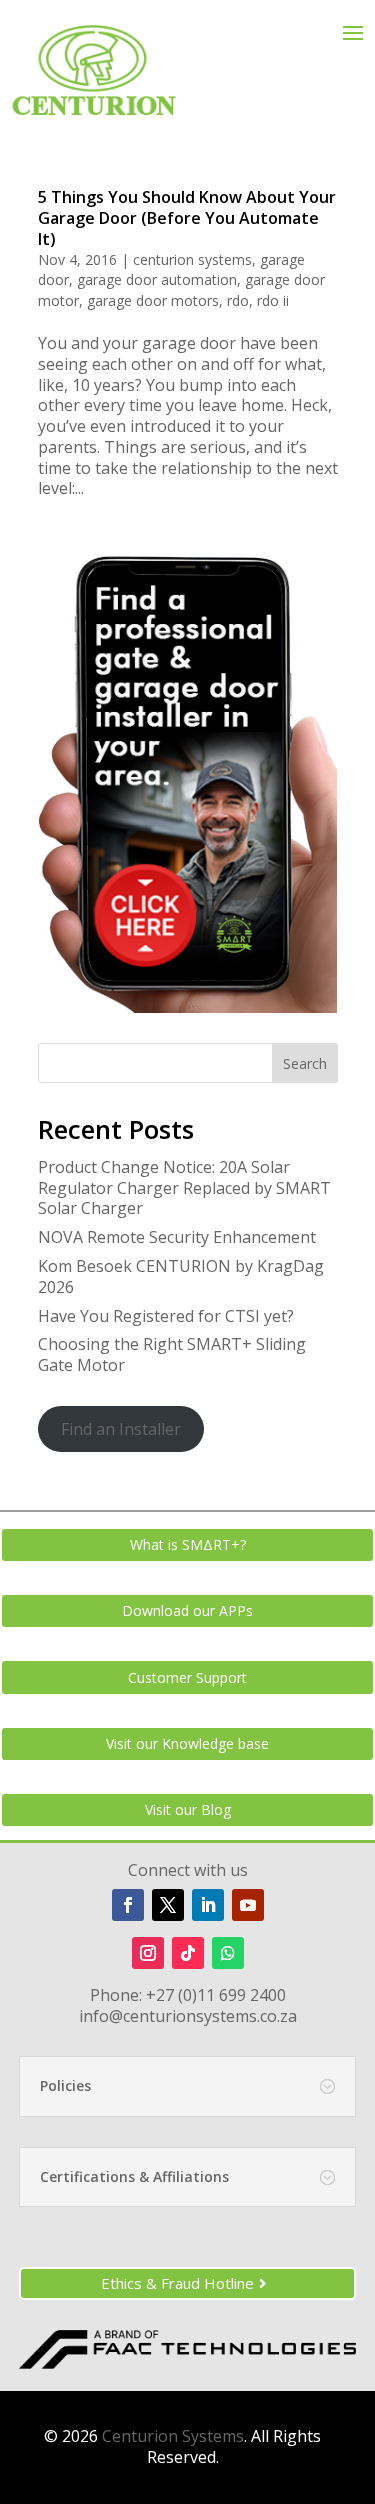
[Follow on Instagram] (148, 1953)
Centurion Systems (173, 2436)
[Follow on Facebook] (128, 1905)
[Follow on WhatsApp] (228, 1953)
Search (305, 1063)
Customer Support (187, 1677)
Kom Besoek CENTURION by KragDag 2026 (181, 1276)
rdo (238, 300)
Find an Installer (121, 1429)
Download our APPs (187, 1610)
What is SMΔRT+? (188, 1544)
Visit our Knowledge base (187, 1743)
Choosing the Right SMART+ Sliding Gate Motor (172, 1354)
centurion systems (192, 259)
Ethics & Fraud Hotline (177, 2283)
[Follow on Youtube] (248, 1905)
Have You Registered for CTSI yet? (166, 1316)
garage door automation (157, 279)
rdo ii (273, 300)
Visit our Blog (188, 1809)
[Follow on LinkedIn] (208, 1905)
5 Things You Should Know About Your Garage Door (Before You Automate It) (187, 218)
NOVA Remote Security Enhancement (177, 1237)
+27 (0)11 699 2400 (216, 1995)
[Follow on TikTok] (188, 1953)
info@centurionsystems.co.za (188, 2016)
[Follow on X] (168, 1905)
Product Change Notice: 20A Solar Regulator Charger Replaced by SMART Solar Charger (184, 1188)
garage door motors (153, 300)
